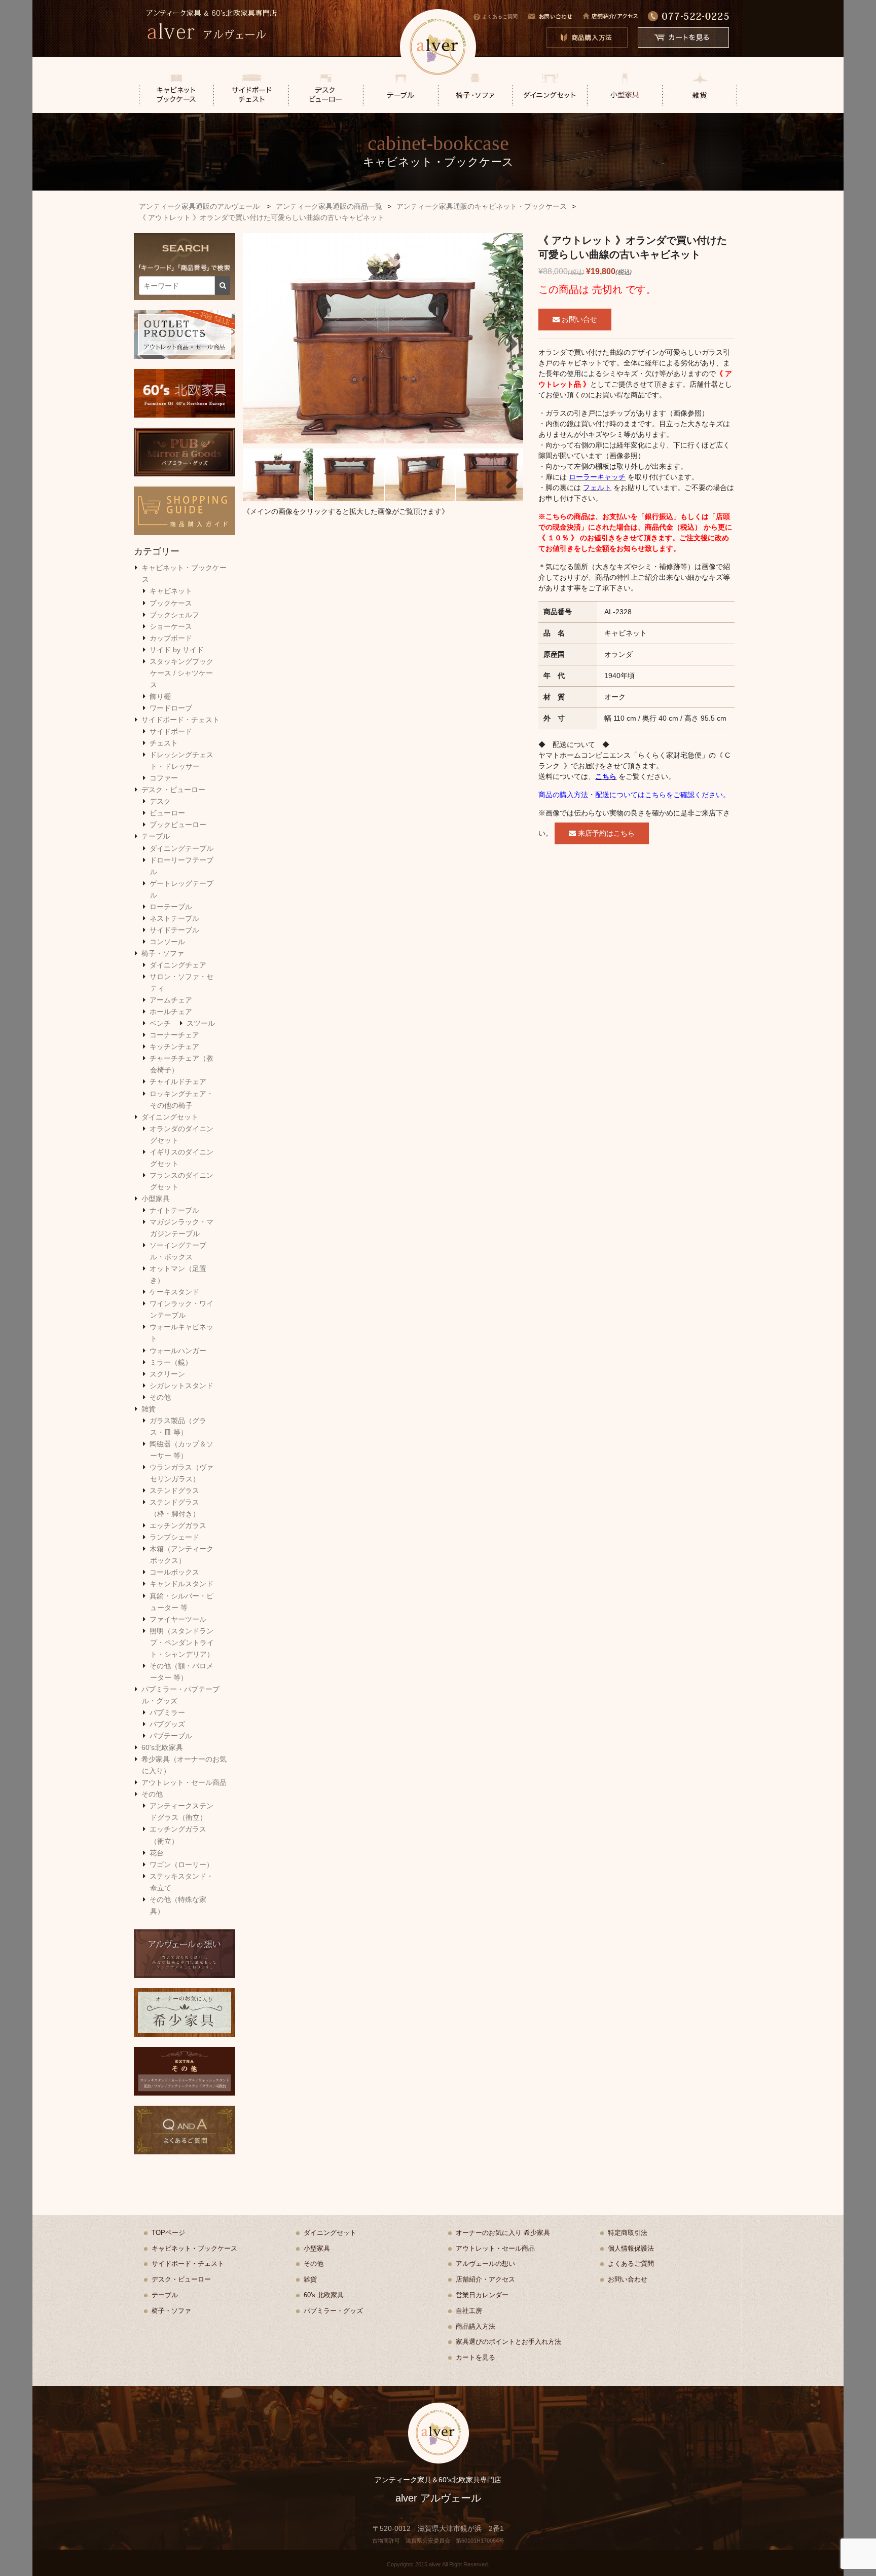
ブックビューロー (178, 825)
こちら (606, 776)
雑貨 (149, 1409)
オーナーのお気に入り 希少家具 (503, 2233)
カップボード (171, 638)
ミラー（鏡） (171, 1362)
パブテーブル (171, 1736)
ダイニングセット (170, 1117)
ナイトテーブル (174, 1210)
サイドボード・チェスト (180, 720)
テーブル (156, 836)
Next (508, 341)
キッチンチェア (174, 1047)
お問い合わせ (628, 2279)
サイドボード (171, 731)
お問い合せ (578, 319)
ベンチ (160, 1023)
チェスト (164, 743)
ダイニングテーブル (181, 848)
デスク (160, 801)
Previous (258, 341)
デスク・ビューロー (173, 790)
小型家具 (156, 1199)
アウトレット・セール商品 (184, 1782)
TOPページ (168, 2233)
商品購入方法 (476, 2326)
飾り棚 (160, 696)
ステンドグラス (174, 1490)
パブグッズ (167, 1724)
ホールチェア (171, 1012)
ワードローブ (171, 708)
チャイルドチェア (178, 1081)
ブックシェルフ (174, 615)
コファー (164, 778)
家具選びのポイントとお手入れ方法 (508, 2342)
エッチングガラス (178, 1525)
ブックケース (171, 603)
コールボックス (174, 1572)
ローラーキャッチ (597, 477)
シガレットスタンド (181, 1386)
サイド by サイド (177, 650)
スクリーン (167, 1374)
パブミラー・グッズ (333, 2311)
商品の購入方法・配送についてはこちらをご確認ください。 (634, 795)
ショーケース (171, 626)
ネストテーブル (174, 918)
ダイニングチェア (178, 965)
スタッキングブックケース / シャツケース (181, 673)
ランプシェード (174, 1537)
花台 (157, 1853)
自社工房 (469, 2311)
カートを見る (476, 2357)
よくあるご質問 (500, 16)
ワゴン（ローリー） (181, 1864)
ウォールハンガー (178, 1351)
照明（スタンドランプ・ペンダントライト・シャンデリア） (182, 1642)
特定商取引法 (628, 2233)
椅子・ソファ (163, 953)
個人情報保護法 (631, 2248)
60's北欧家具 (162, 1747)
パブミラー (167, 1712)
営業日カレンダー (482, 2295)
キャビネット (171, 591)
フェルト (597, 488)
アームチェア (171, 1000)
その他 (160, 1397)
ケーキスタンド (174, 1292)
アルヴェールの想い (485, 2264)
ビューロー (167, 813)
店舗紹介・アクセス (485, 2279)
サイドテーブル (174, 930)
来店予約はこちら (605, 833)
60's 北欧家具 (324, 2295)
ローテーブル (171, 907)
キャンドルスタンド (181, 1584)
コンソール (167, 942)
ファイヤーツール (178, 1619)
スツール (201, 1023)
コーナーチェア (174, 1035)
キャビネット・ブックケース (194, 2248)
